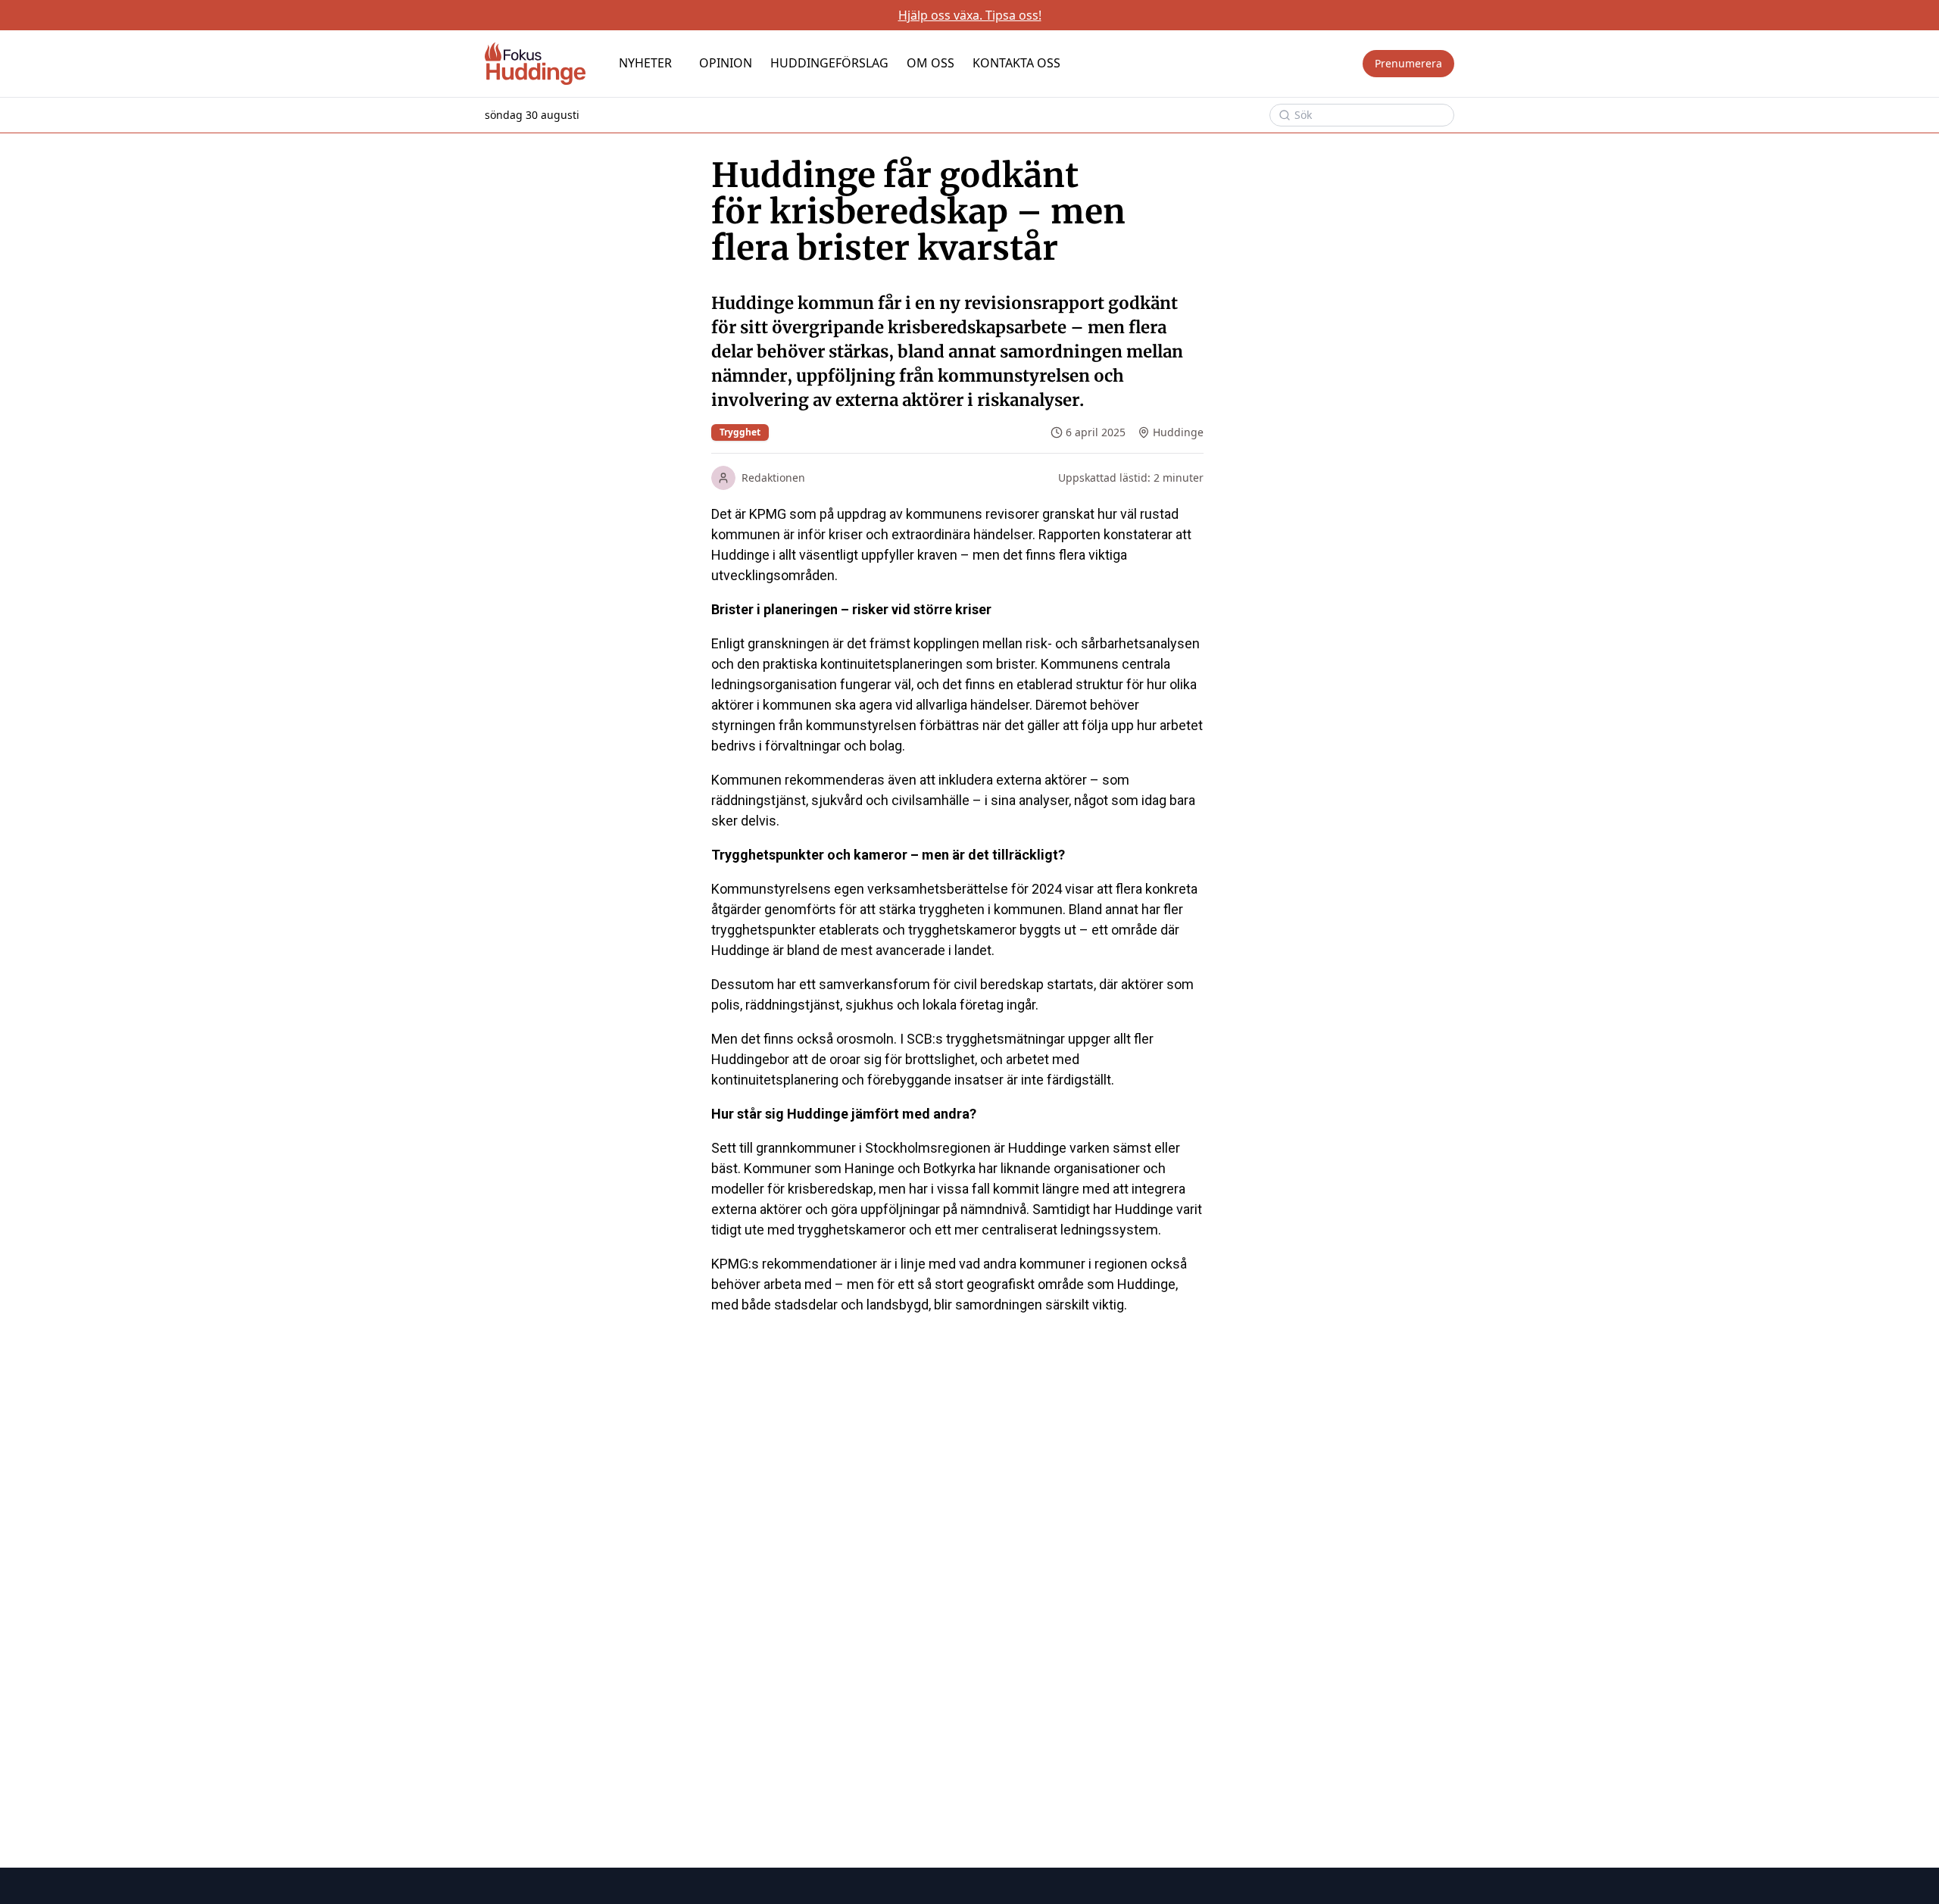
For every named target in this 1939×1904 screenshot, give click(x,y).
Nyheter (645, 63)
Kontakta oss (1016, 63)
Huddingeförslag (829, 63)
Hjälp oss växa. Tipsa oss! (970, 15)
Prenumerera (1408, 63)
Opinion (726, 63)
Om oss (930, 63)
